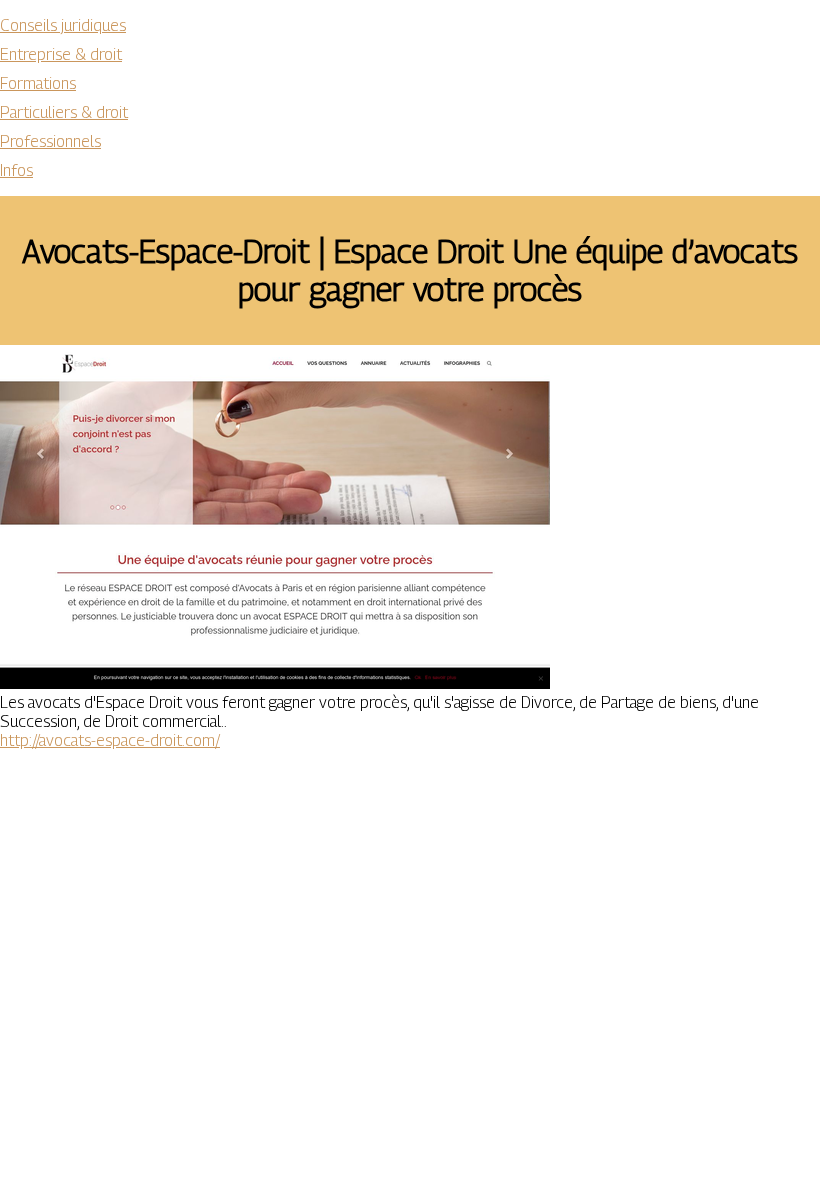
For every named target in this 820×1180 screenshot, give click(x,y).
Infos (16, 170)
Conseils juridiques (63, 25)
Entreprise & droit (61, 54)
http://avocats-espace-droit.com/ (110, 740)
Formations (38, 83)
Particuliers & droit (64, 112)
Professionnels (50, 141)
